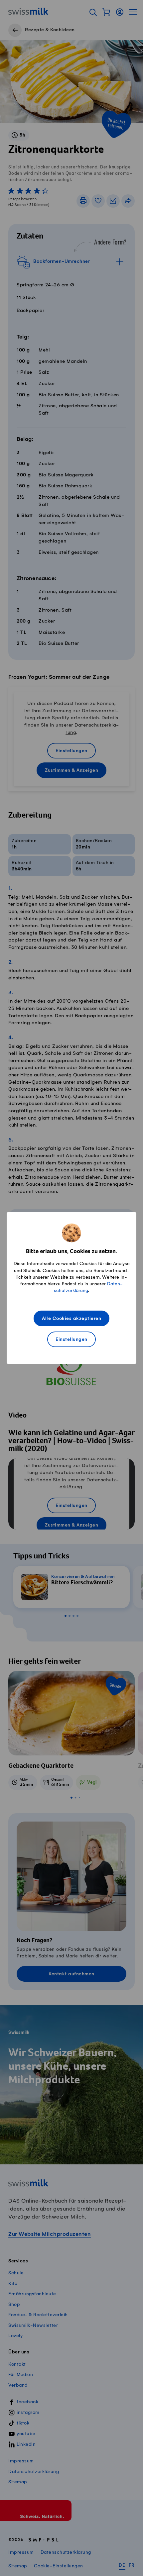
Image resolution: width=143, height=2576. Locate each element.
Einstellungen (71, 1340)
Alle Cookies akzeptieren (71, 1319)
